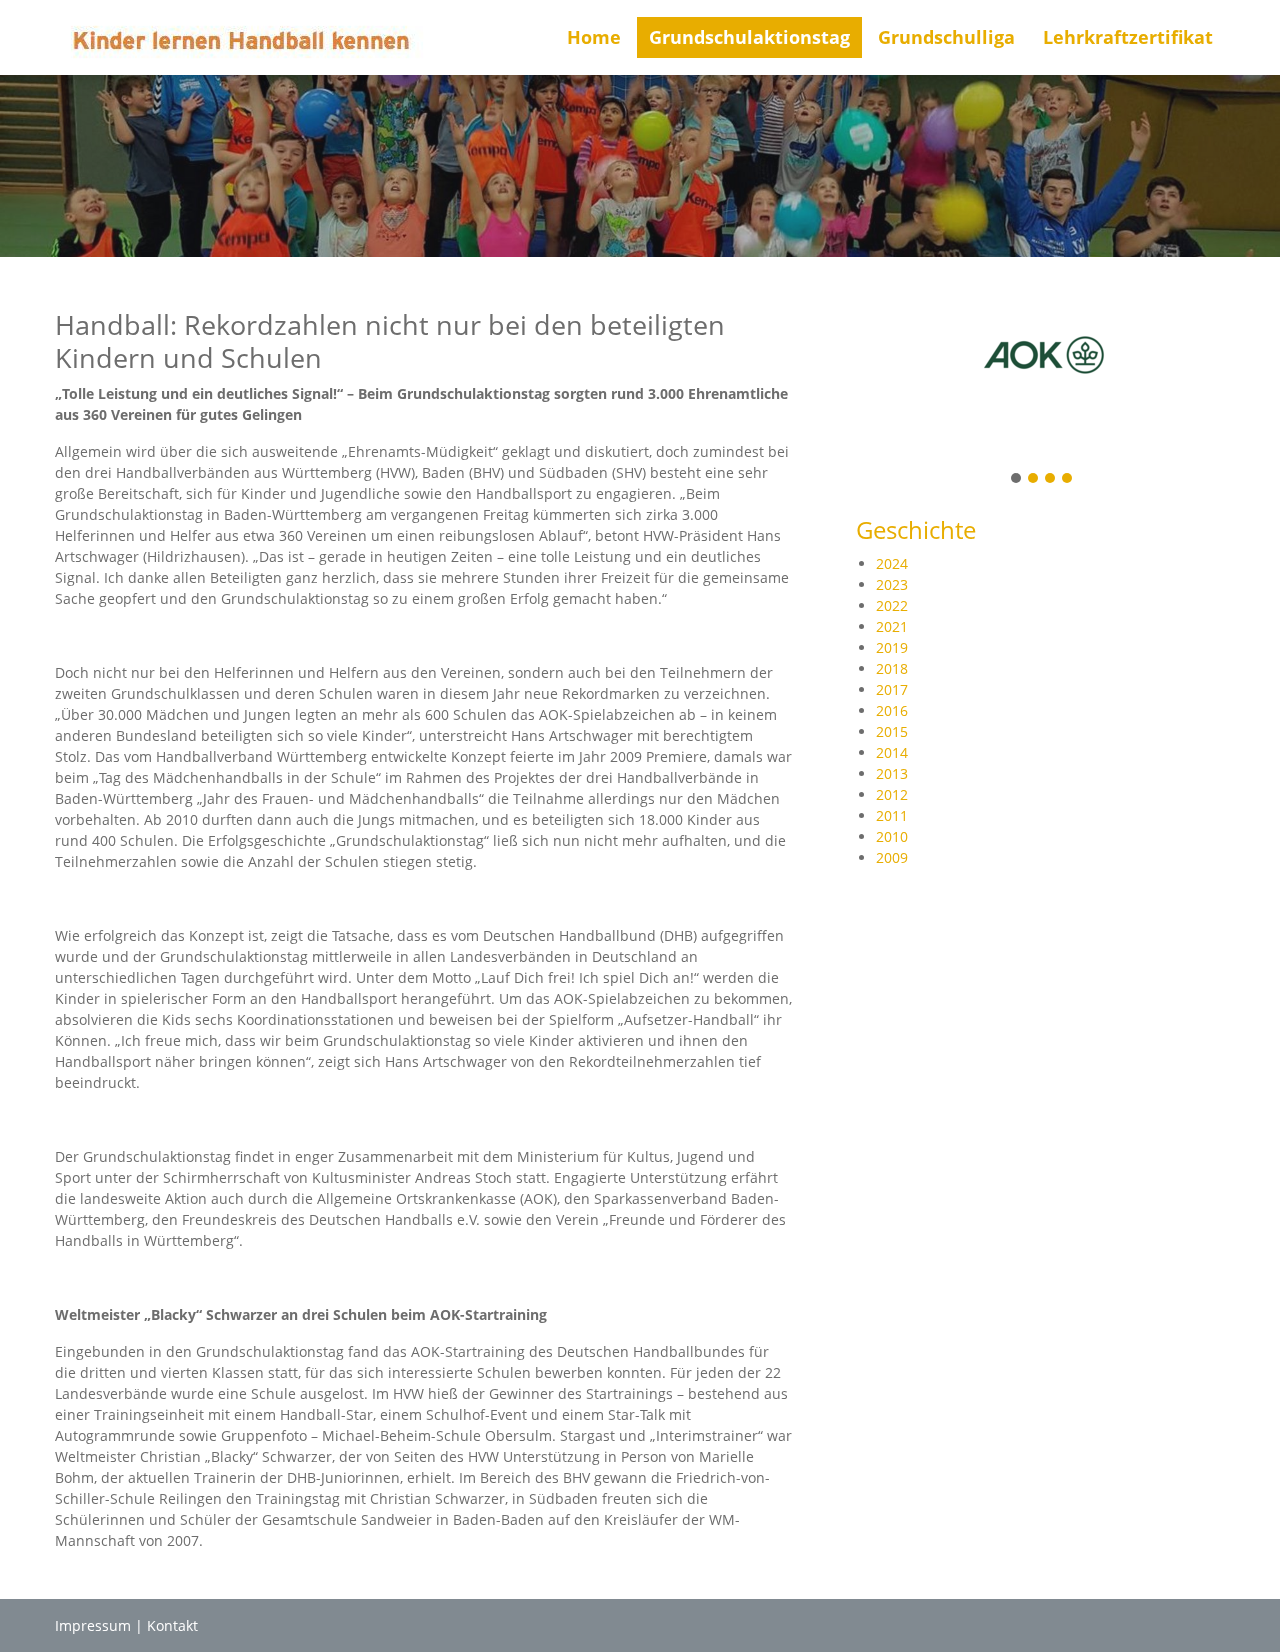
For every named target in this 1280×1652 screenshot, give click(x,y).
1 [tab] (1017, 479)
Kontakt (172, 1625)
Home (594, 37)
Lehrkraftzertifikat (1128, 37)
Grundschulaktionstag (749, 37)
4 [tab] (1068, 479)
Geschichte (916, 529)
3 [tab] (1051, 479)
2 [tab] (1034, 479)
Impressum (93, 1625)
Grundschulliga (946, 37)
